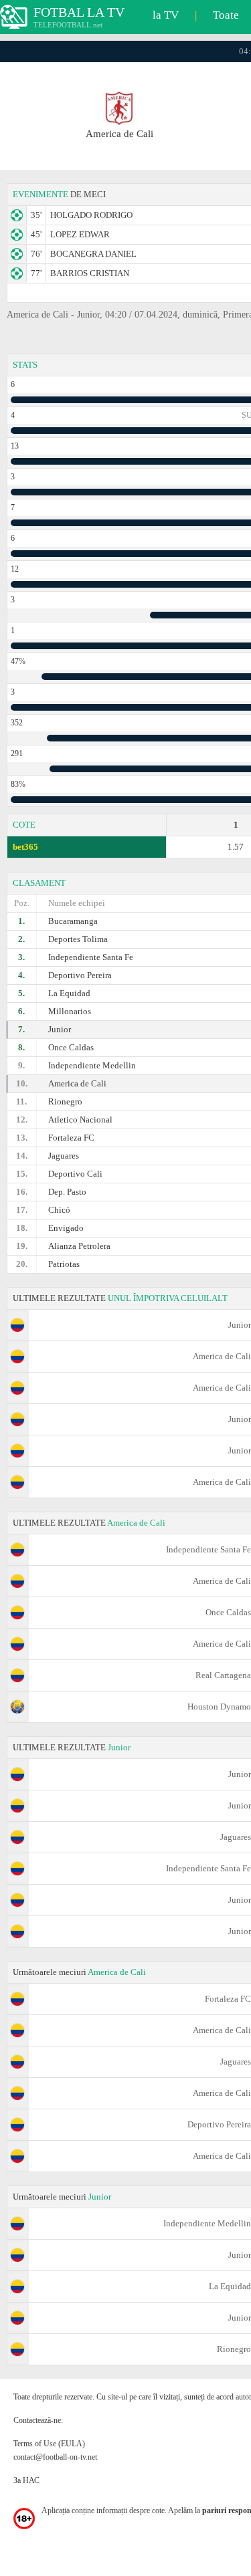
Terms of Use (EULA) (49, 2444)
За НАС (26, 2480)
